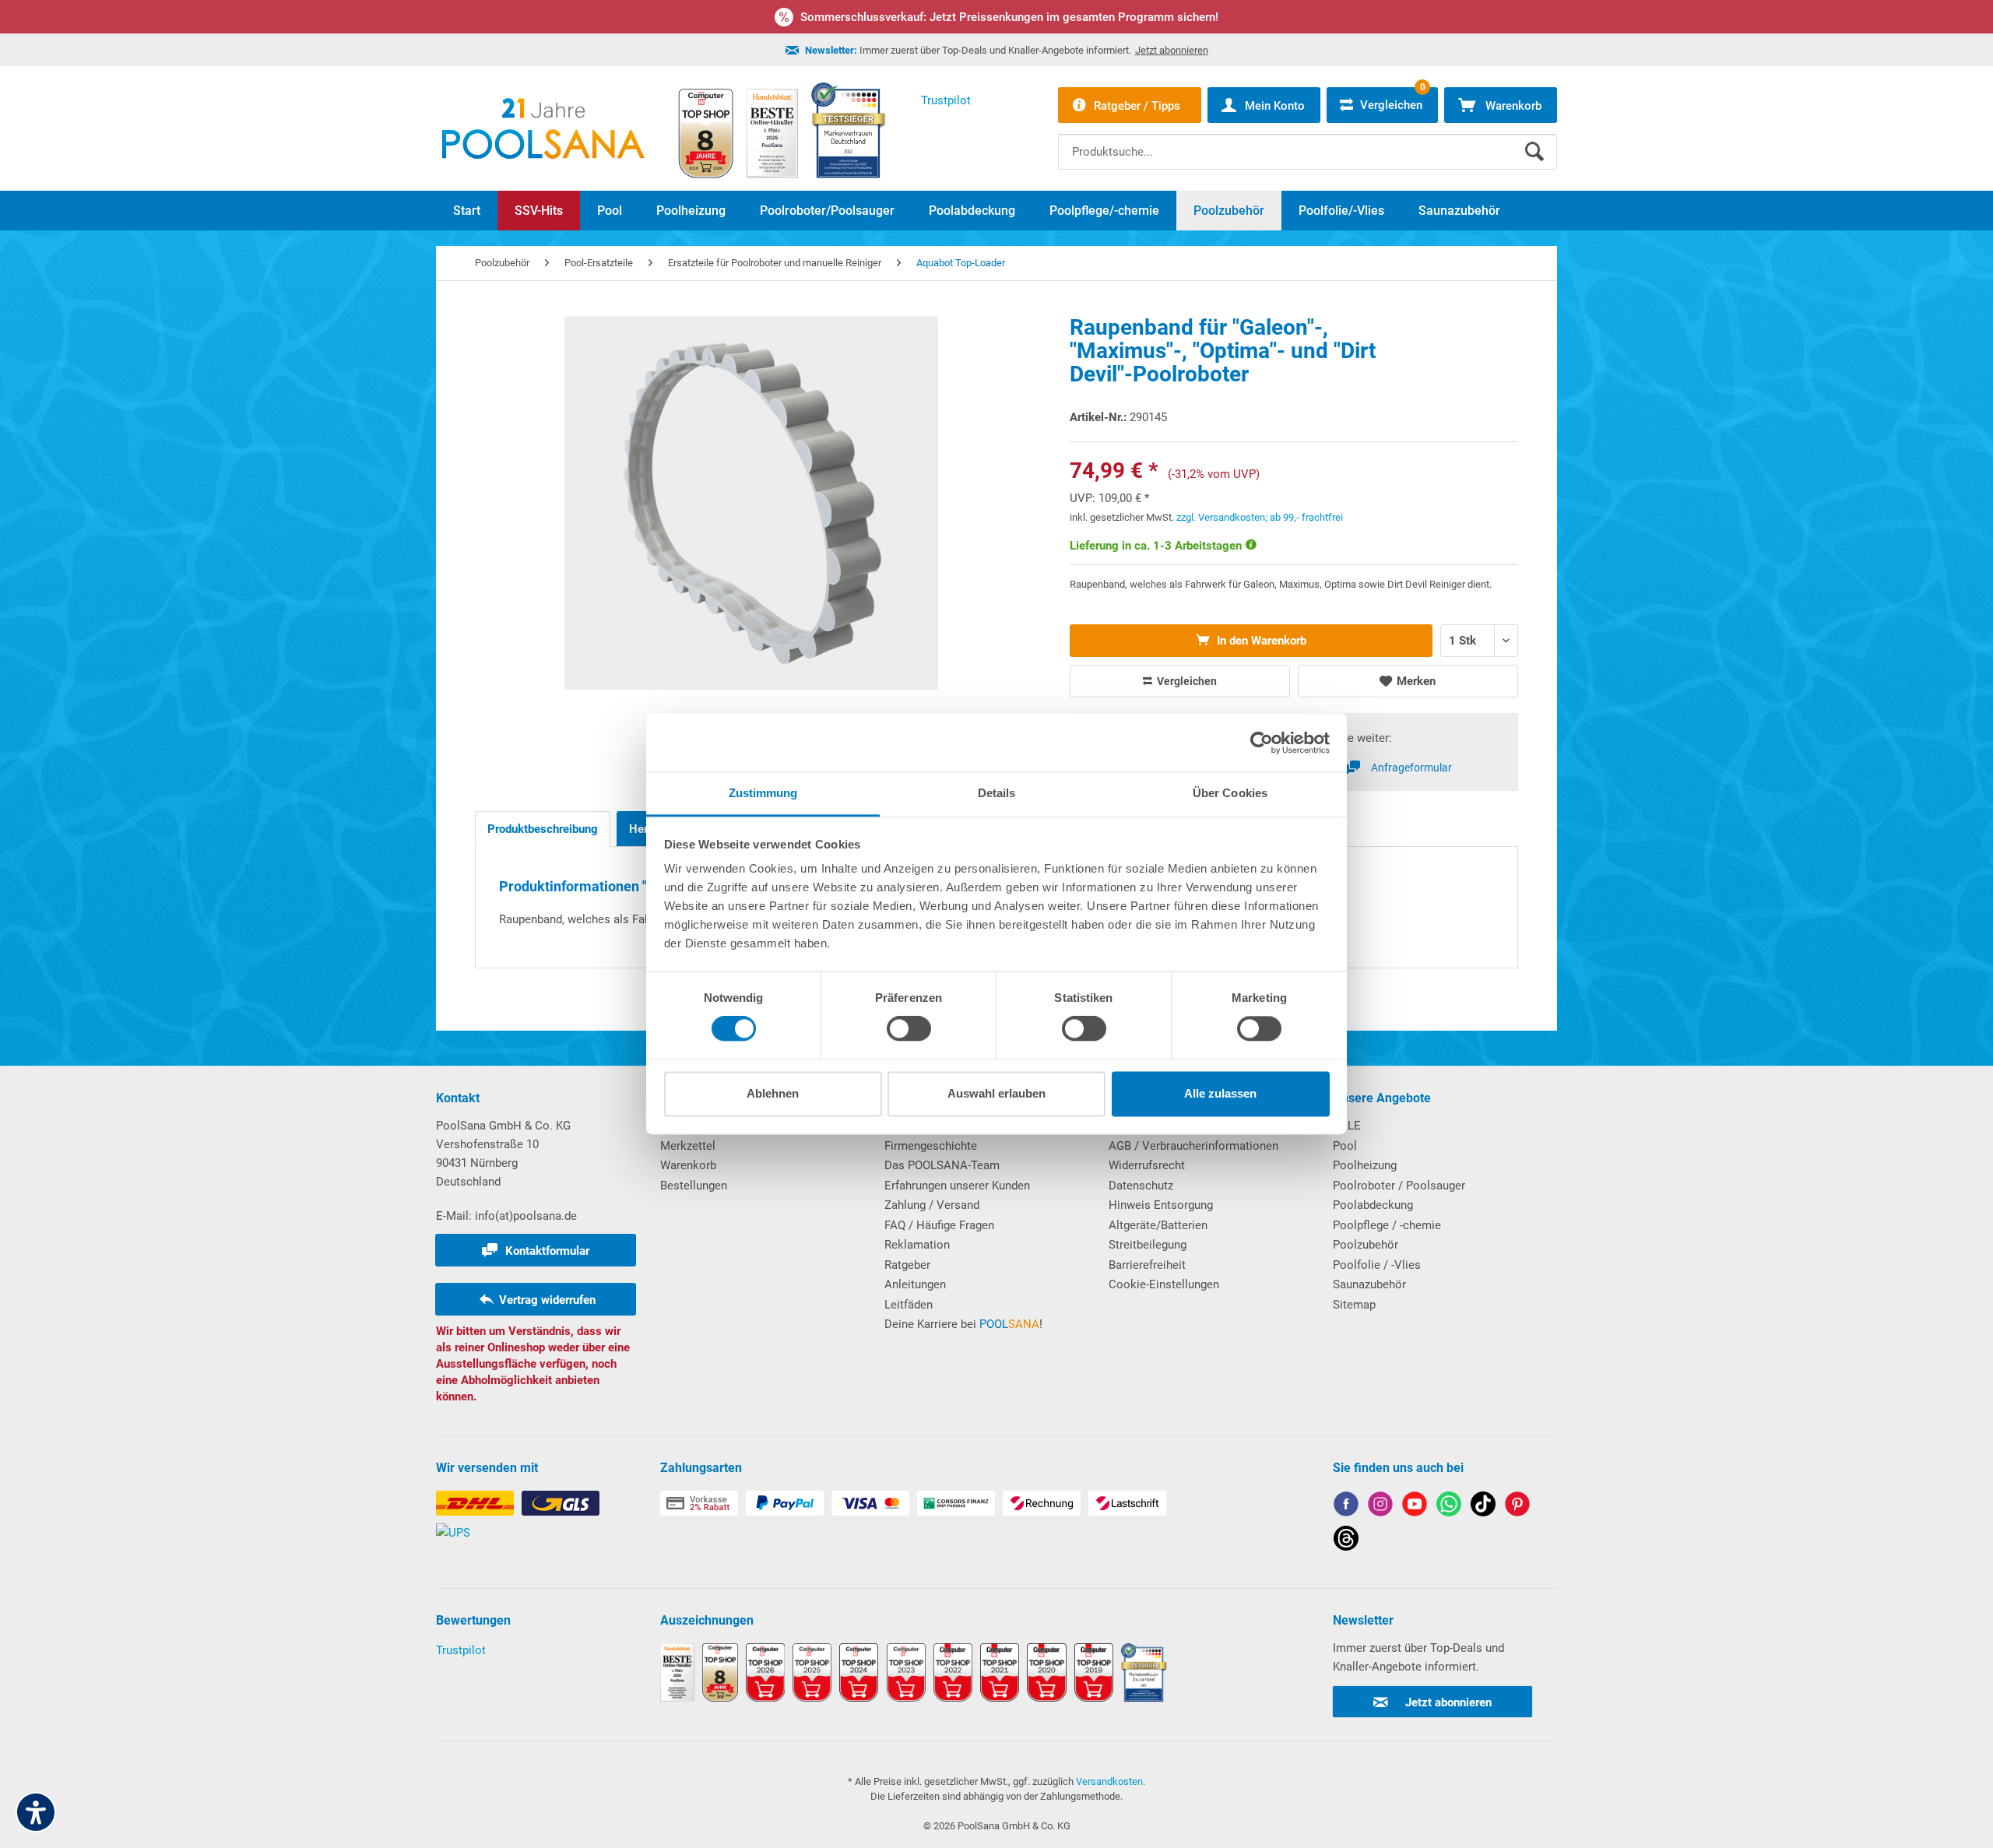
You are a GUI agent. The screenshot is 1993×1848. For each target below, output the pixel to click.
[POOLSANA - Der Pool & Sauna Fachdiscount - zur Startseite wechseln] (543, 128)
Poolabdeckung (1373, 1205)
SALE (1347, 1126)
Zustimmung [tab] (763, 793)
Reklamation (917, 1245)
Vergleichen (1186, 681)
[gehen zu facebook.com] (1346, 1507)
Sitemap (1354, 1305)
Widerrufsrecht (1147, 1165)
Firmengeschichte (931, 1146)
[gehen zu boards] (1517, 1507)
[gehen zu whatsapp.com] (1449, 1507)
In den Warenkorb (1260, 641)
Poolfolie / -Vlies (1377, 1265)
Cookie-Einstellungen (1164, 1284)
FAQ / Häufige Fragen (939, 1225)
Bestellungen (694, 1186)
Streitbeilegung (1148, 1245)
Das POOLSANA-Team (942, 1165)
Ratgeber (907, 1265)
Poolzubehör (1366, 1245)
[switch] (909, 1029)
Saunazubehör (1369, 1284)
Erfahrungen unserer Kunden (957, 1186)
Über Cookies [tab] (1230, 793)
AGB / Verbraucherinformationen (1193, 1146)
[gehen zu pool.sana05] (1380, 1507)
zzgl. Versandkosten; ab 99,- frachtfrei (1260, 517)
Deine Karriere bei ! (963, 1324)
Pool (1345, 1146)
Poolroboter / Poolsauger (1399, 1186)
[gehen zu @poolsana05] (1483, 1507)
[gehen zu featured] (1415, 1507)
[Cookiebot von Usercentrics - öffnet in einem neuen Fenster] (1262, 743)
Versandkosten (1109, 1781)
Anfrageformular (1411, 768)
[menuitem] (1308, 140)
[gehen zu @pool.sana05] (1346, 1541)
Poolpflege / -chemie (1387, 1225)
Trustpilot (461, 1650)
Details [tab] (997, 793)
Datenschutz (1141, 1186)
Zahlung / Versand (932, 1205)
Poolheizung (1365, 1165)
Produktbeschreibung (543, 829)
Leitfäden (909, 1305)
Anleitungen (915, 1284)
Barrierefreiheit (1147, 1265)
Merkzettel (688, 1146)
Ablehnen (773, 1093)
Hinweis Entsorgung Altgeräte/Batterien (1161, 1215)
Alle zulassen (1220, 1093)
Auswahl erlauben (996, 1093)
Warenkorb (688, 1165)
